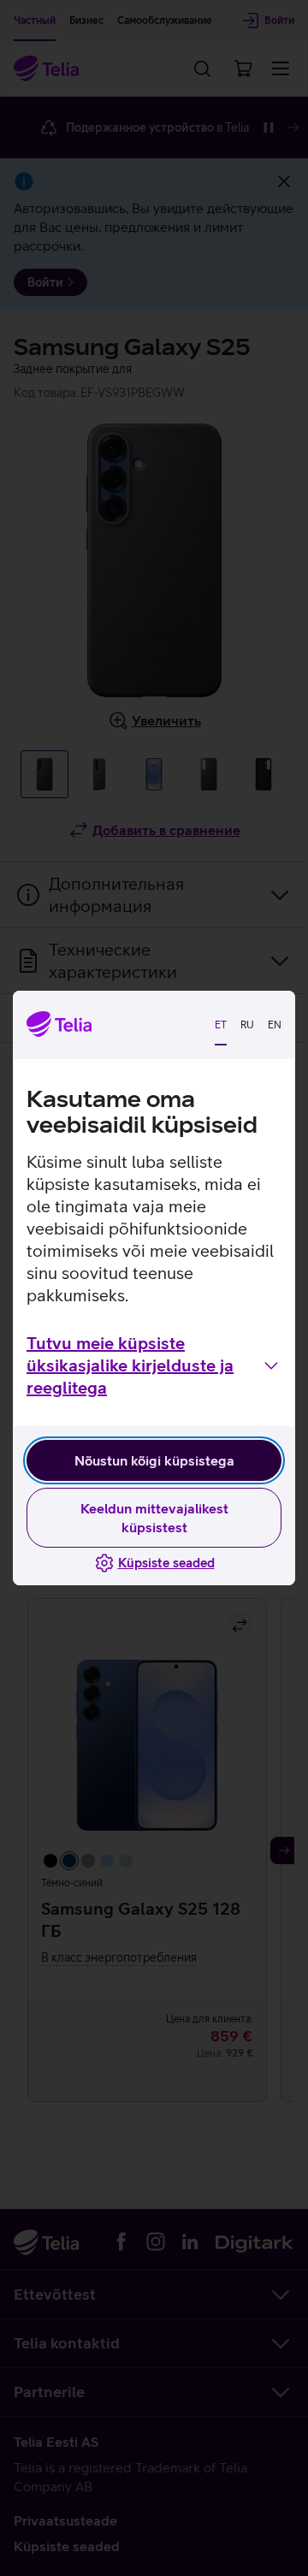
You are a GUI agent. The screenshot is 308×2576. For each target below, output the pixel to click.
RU (247, 1025)
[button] (154, 1365)
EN (275, 1025)
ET (221, 1025)
